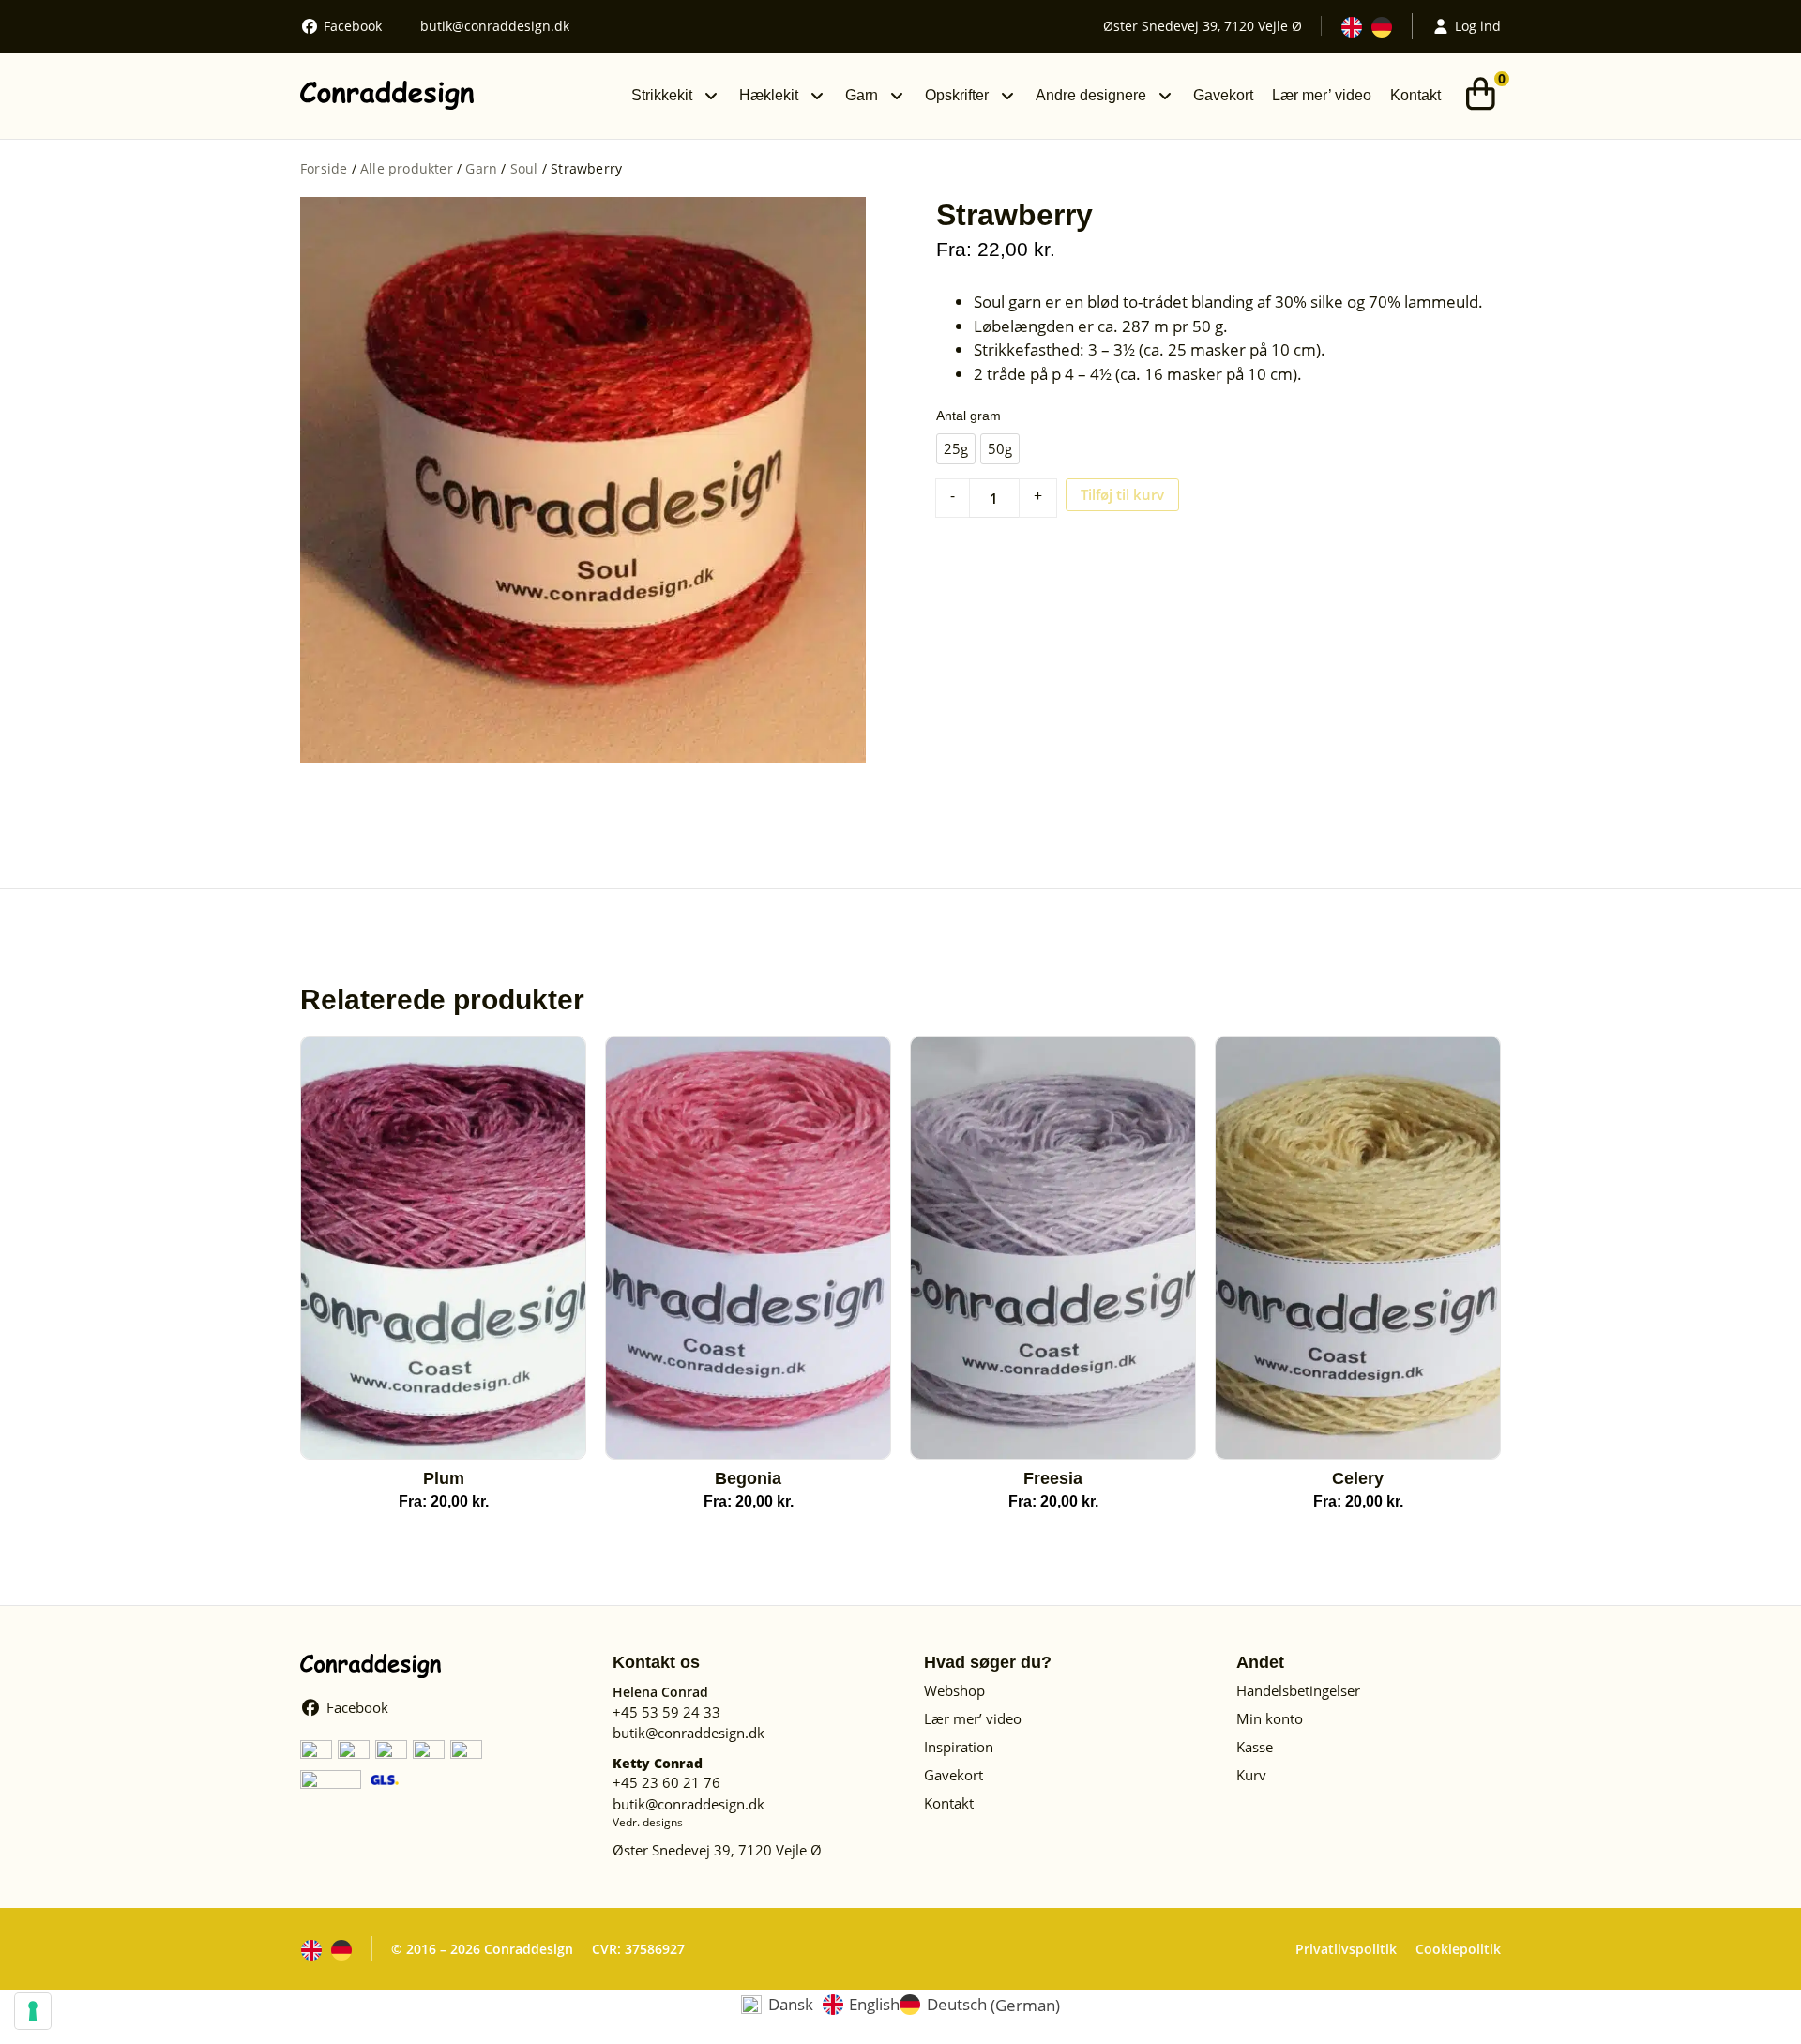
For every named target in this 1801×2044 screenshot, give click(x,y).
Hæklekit (769, 95)
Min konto (1270, 1718)
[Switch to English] (1352, 27)
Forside (324, 168)
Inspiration (959, 1747)
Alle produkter (407, 168)
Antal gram (969, 416)
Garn (862, 95)
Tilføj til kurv (1122, 494)
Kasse (1255, 1747)
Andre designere (1091, 95)
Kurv (1251, 1775)
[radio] (956, 449)
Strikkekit (662, 95)
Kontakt (1415, 95)
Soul (524, 168)
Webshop (954, 1690)
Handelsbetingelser (1298, 1690)
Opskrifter (957, 95)
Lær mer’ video (1322, 95)
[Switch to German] (1382, 27)
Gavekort (1223, 95)
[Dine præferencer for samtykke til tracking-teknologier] (33, 2011)
